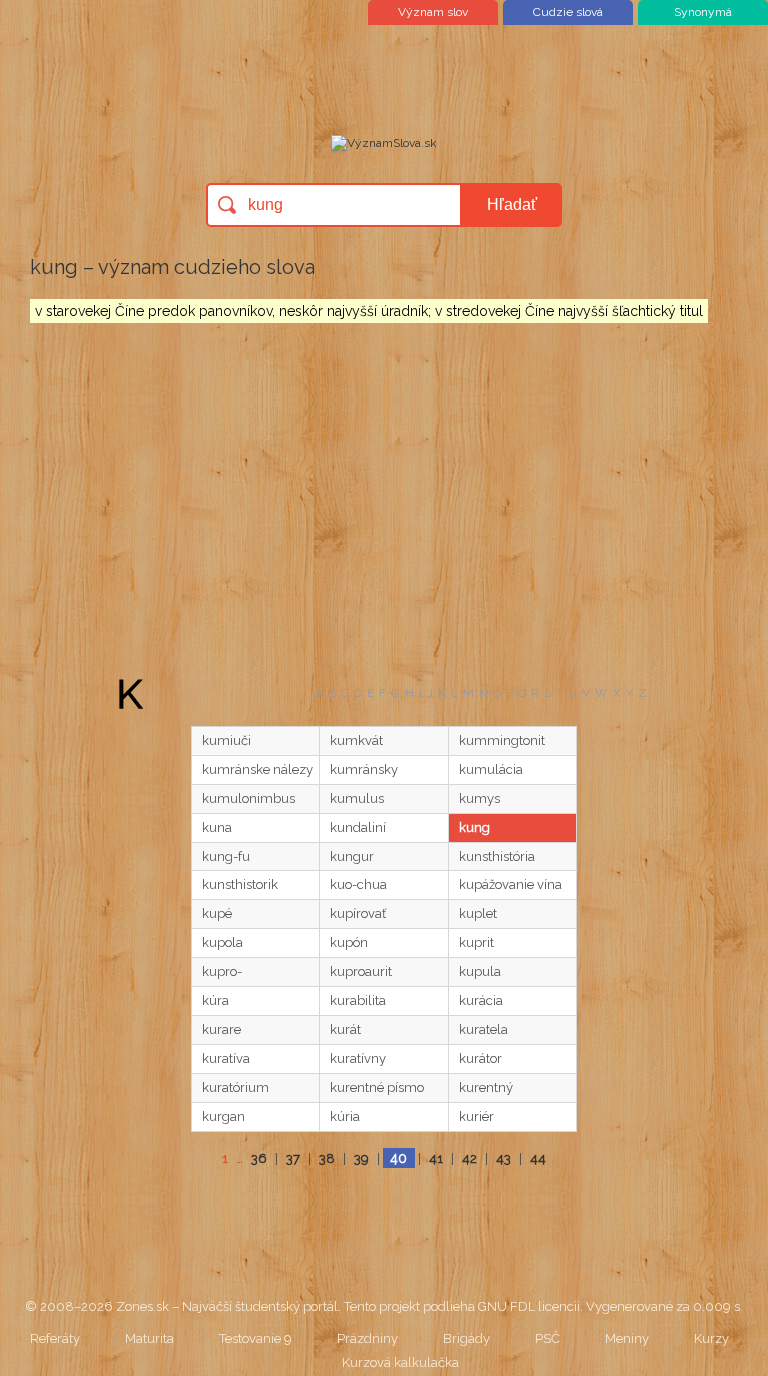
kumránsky (364, 769)
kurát (345, 1029)
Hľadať (512, 204)
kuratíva (226, 1058)
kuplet (478, 913)
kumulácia (491, 769)
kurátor (480, 1058)
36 (259, 1158)
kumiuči (226, 740)
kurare (221, 1029)
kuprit (476, 942)
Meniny (627, 1338)
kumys (479, 798)
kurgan (223, 1116)
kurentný (486, 1087)
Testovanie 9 (255, 1338)
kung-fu (226, 856)
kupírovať (358, 913)
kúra (215, 1000)
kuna (217, 827)
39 (361, 1158)
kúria (345, 1116)
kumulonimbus (248, 798)
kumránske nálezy (257, 769)
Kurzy (711, 1338)
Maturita (149, 1338)
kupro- (222, 971)
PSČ (547, 1338)
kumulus (357, 798)
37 (293, 1158)
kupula (480, 971)
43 (503, 1158)
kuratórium (235, 1087)
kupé (217, 913)
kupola (222, 942)
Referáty (55, 1338)
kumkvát (356, 740)
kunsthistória (497, 856)
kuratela (483, 1029)
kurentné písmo (377, 1087)
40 (398, 1158)
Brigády (466, 1338)
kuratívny (358, 1058)
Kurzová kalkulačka (400, 1362)
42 (469, 1158)
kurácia (481, 1000)
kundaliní (358, 827)
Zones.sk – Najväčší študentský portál (227, 1306)
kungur (352, 856)
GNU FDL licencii (529, 1306)
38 (327, 1158)
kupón (349, 942)
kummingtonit (502, 740)
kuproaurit (361, 971)
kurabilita (358, 1000)
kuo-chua (358, 884)
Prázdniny (367, 1338)
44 (538, 1158)
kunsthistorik (240, 884)
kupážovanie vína (510, 884)
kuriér (476, 1116)
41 (436, 1158)
